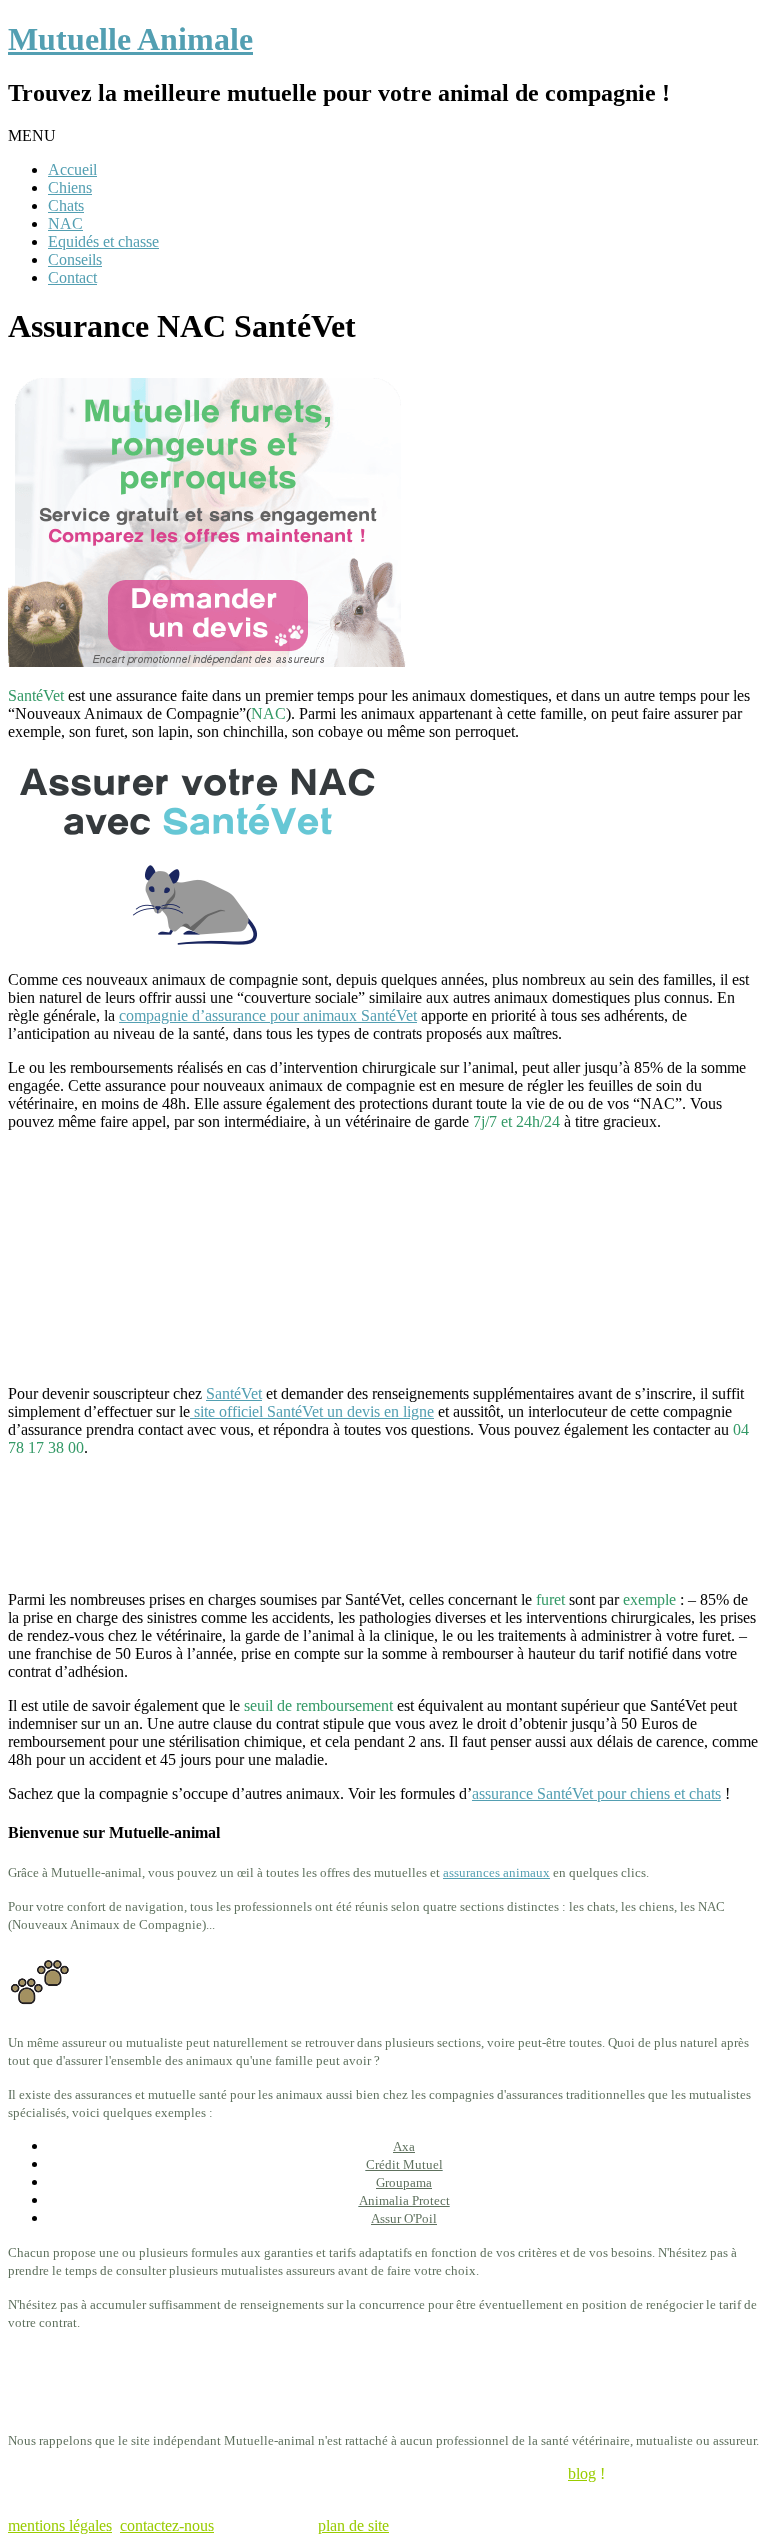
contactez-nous (167, 2525)
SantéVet (234, 1393)
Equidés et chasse (103, 241)
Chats (66, 205)
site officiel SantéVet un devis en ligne (312, 1411)
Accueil (72, 169)
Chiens (70, 187)
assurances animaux (496, 1872)
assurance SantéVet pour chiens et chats (596, 1793)
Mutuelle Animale (130, 39)
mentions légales (60, 2525)
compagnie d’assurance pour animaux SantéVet (268, 1015)
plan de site (353, 2525)
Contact (72, 277)
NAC (65, 223)
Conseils (75, 259)
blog (582, 2473)
